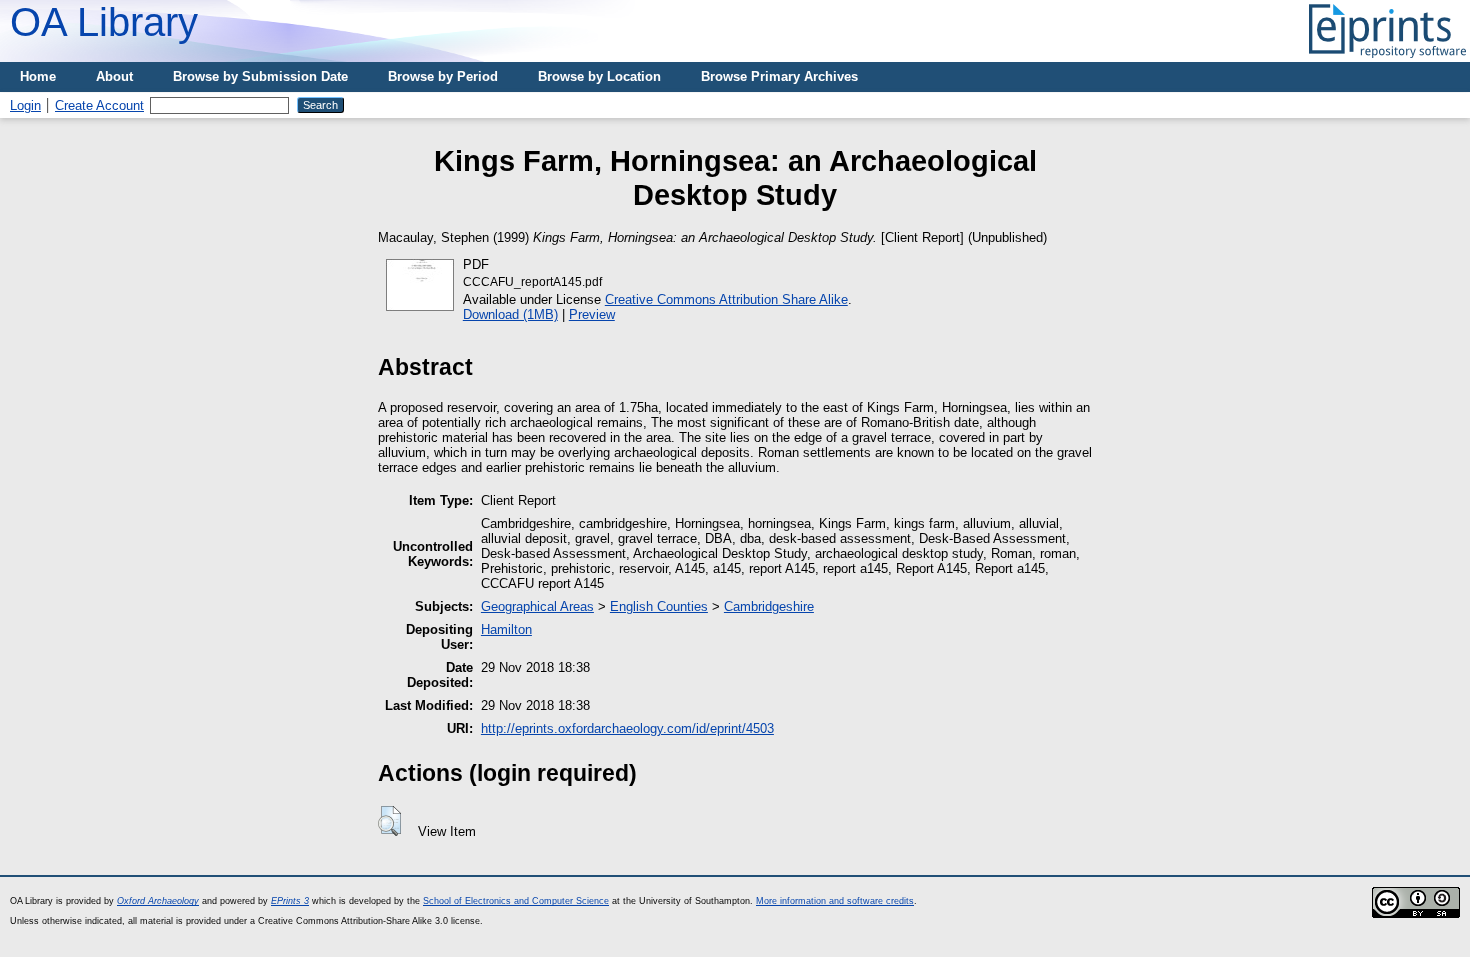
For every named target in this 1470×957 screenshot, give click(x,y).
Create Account (99, 105)
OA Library (104, 22)
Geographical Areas (537, 606)
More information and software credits (835, 901)
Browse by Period (443, 76)
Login (25, 105)
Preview (592, 314)
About (114, 76)
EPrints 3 (290, 901)
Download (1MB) (510, 314)
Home (38, 76)
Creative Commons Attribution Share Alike (726, 299)
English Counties (659, 606)
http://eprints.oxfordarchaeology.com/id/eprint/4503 (627, 728)
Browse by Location (599, 76)
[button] (389, 821)
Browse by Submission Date (260, 76)
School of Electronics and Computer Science (516, 901)
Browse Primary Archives (779, 76)
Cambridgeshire (769, 606)
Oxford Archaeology (158, 901)
